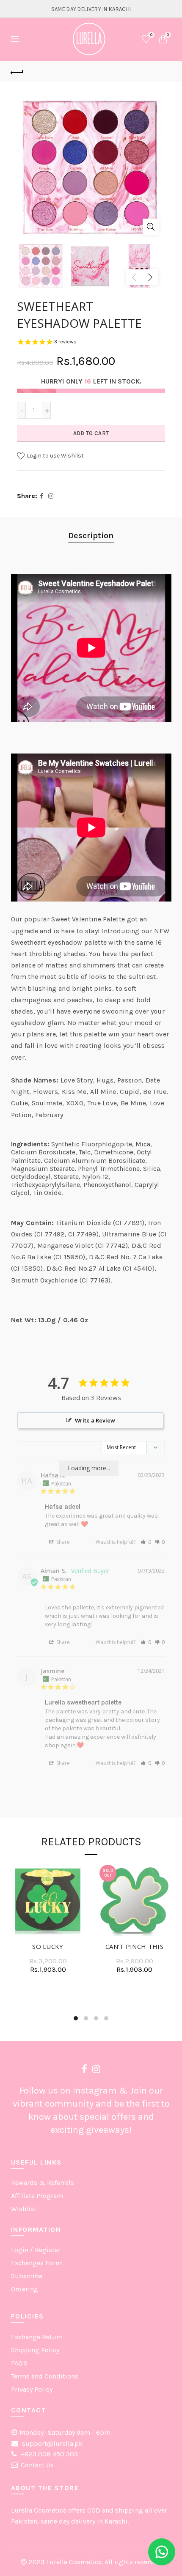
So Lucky (48, 1946)
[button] (146, 1542)
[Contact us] (162, 2552)
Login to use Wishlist (55, 456)
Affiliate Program (37, 2196)
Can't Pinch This (134, 1946)
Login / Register (36, 2250)
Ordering (25, 2289)
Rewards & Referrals (43, 2183)
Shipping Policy (35, 2350)
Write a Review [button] (95, 1420)
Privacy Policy (32, 2389)
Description (91, 536)
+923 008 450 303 (48, 2454)
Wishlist (151, 35)
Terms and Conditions (45, 2376)
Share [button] (62, 1542)
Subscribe (27, 2276)
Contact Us (37, 2465)
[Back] (17, 71)
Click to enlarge (151, 227)
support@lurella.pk (51, 2443)
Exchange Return (37, 2337)
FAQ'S (19, 2363)
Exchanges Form (36, 2263)
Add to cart (91, 433)
